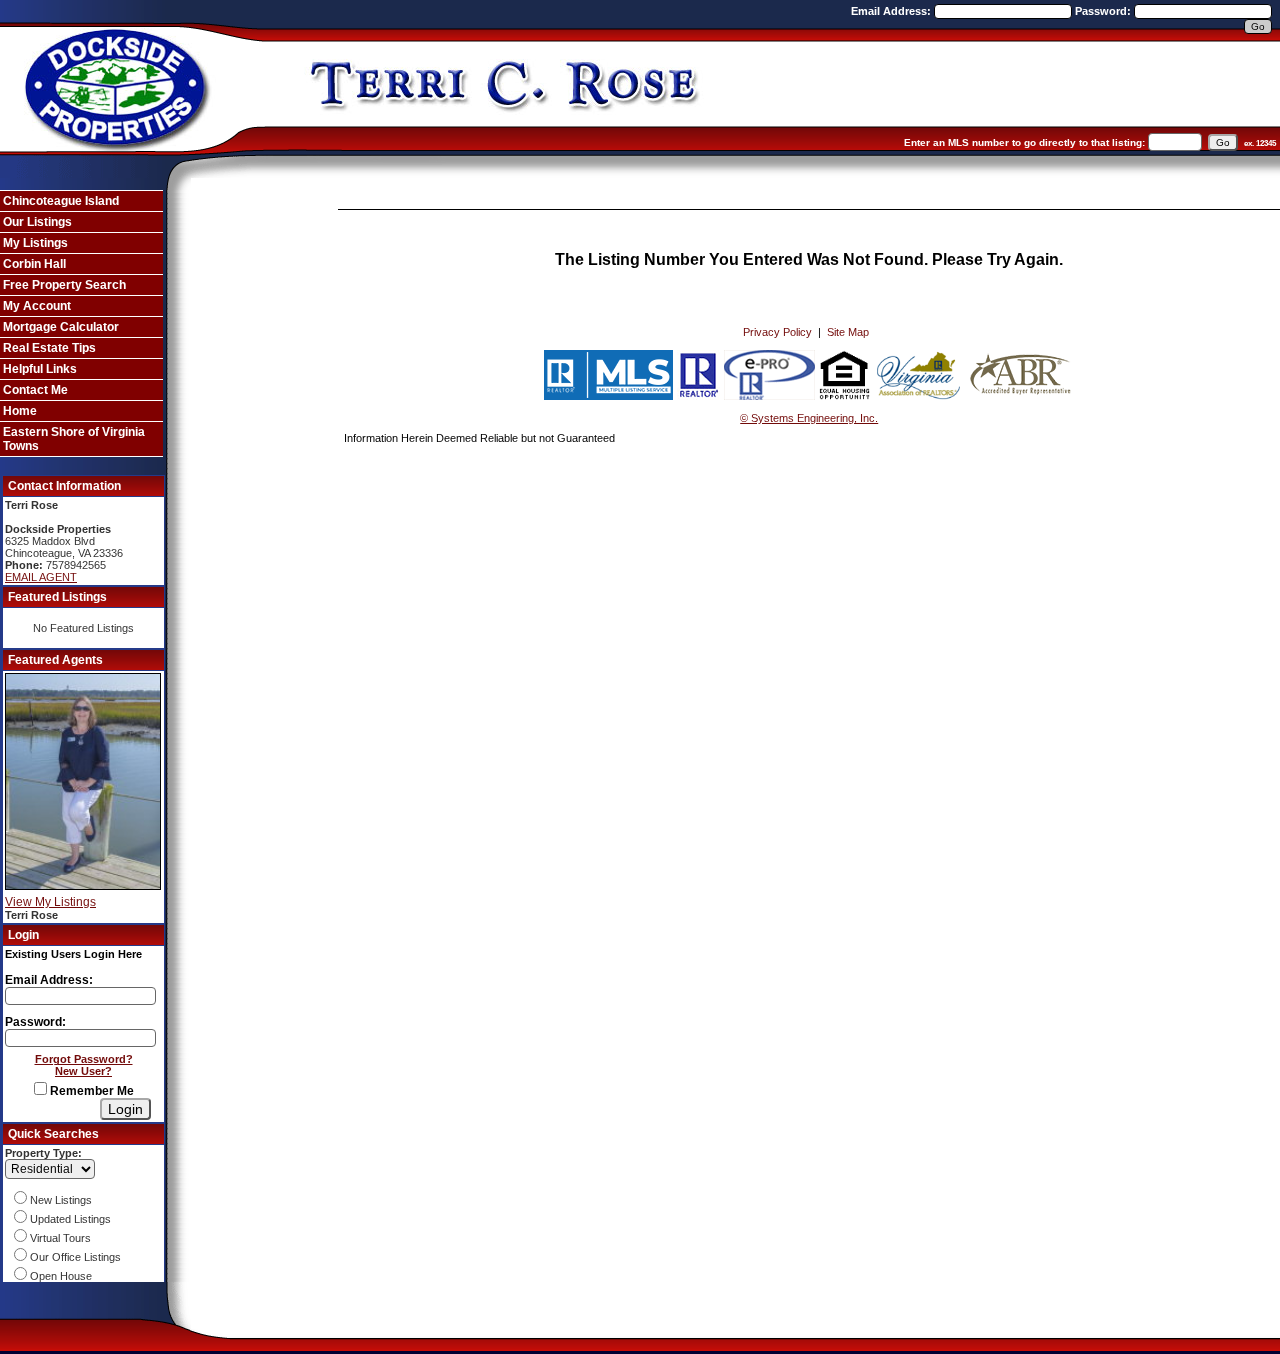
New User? (83, 1071)
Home (20, 411)
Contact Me (35, 390)
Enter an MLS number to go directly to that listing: (1024, 142)
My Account (37, 306)
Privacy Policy (777, 332)
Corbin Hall (34, 264)
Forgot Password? (84, 1059)
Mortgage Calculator (61, 327)
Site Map (848, 332)
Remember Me (90, 1091)
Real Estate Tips (49, 348)
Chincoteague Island (61, 201)
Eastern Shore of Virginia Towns (74, 439)
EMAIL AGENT (41, 577)
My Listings (35, 243)
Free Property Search (64, 285)
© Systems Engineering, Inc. (809, 418)
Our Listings (37, 222)
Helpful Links (40, 369)
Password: (1104, 11)
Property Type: (43, 1153)
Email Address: (892, 11)
